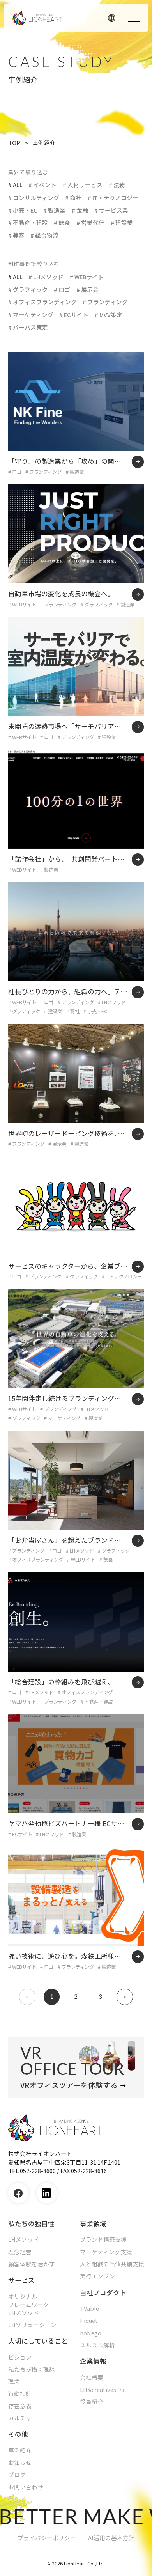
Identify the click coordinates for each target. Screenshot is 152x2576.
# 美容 (16, 235)
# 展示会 (87, 289)
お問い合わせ (26, 2487)
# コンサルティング (34, 198)
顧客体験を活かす (32, 2264)
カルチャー (23, 2418)
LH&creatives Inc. (103, 2390)
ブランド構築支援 (103, 2239)
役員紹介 (92, 2402)
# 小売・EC (23, 210)
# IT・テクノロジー (113, 198)
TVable (89, 2308)
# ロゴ (62, 289)
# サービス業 (111, 210)
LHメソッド (24, 2239)
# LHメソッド (46, 277)
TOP (14, 143)
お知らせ (20, 2463)
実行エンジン (97, 2276)
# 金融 (80, 210)
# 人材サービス (83, 185)
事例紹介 (20, 2450)
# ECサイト (74, 315)
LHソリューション (32, 2325)
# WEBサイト (87, 277)
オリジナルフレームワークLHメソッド (29, 2305)
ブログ (17, 2475)
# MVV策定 (109, 315)
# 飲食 (62, 222)
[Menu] (134, 18)
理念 (14, 2381)
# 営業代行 (90, 222)
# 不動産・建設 (28, 222)
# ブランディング (105, 302)
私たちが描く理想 (32, 2369)
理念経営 (20, 2252)
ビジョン (20, 2357)
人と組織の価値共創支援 (112, 2264)
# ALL (15, 185)
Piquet (89, 2321)
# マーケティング (31, 315)
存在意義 (20, 2406)
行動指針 (20, 2393)
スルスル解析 (97, 2345)
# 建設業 (122, 222)
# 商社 (73, 198)
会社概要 (92, 2377)
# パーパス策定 (28, 327)
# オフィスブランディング (42, 302)
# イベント (42, 185)
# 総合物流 (44, 235)
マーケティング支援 (106, 2252)
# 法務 (117, 185)
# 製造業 (54, 210)
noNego (91, 2333)
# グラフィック (28, 289)
